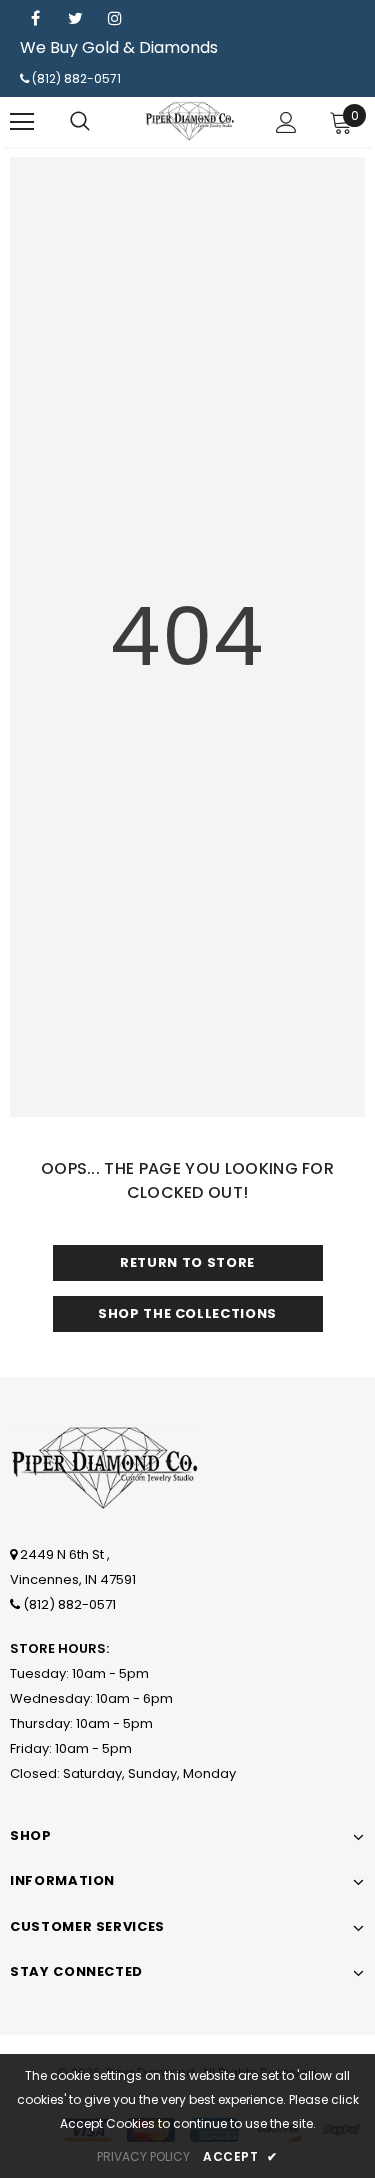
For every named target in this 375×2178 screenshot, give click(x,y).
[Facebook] (35, 18)
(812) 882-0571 (76, 78)
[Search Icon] (80, 122)
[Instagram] (115, 18)
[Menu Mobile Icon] (22, 122)
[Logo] (190, 121)
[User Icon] (286, 122)
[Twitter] (75, 18)
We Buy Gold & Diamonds (119, 47)
